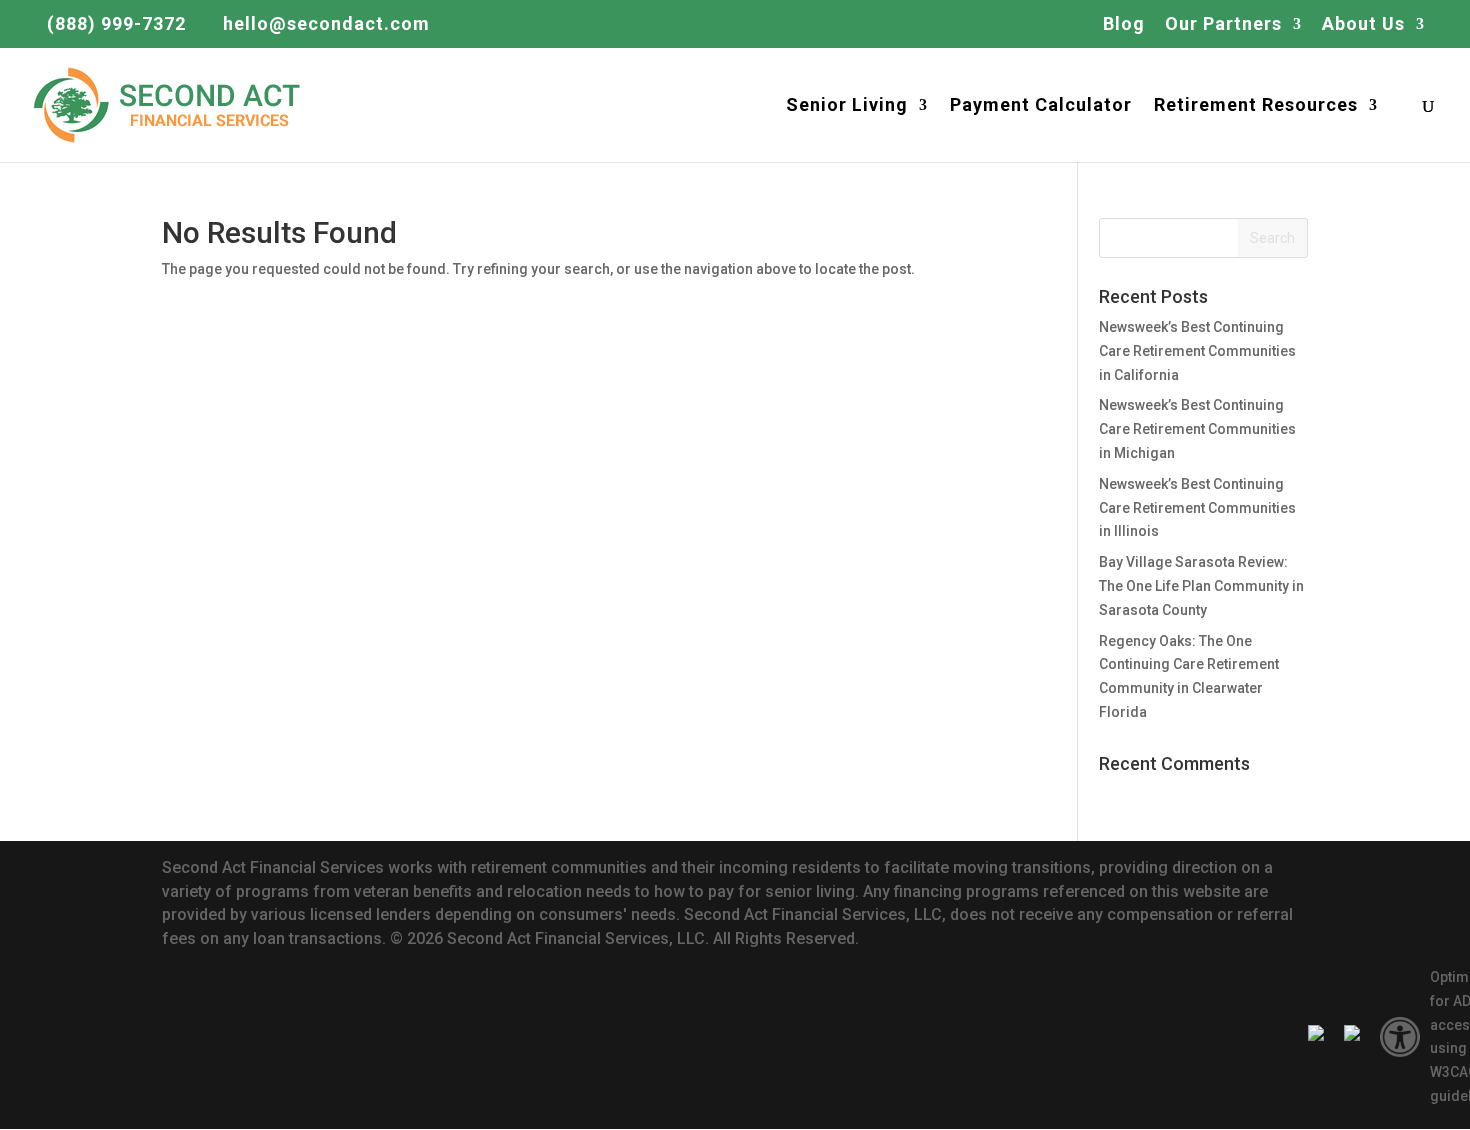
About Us (1363, 24)
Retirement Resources (1256, 106)
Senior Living (847, 106)
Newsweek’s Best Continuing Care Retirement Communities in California (1197, 351)
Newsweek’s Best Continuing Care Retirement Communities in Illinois (1197, 508)
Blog (1124, 24)
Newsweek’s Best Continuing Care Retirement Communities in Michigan (1197, 429)
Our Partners (1223, 24)
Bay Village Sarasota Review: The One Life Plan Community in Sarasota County (1201, 586)
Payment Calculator (1041, 106)
